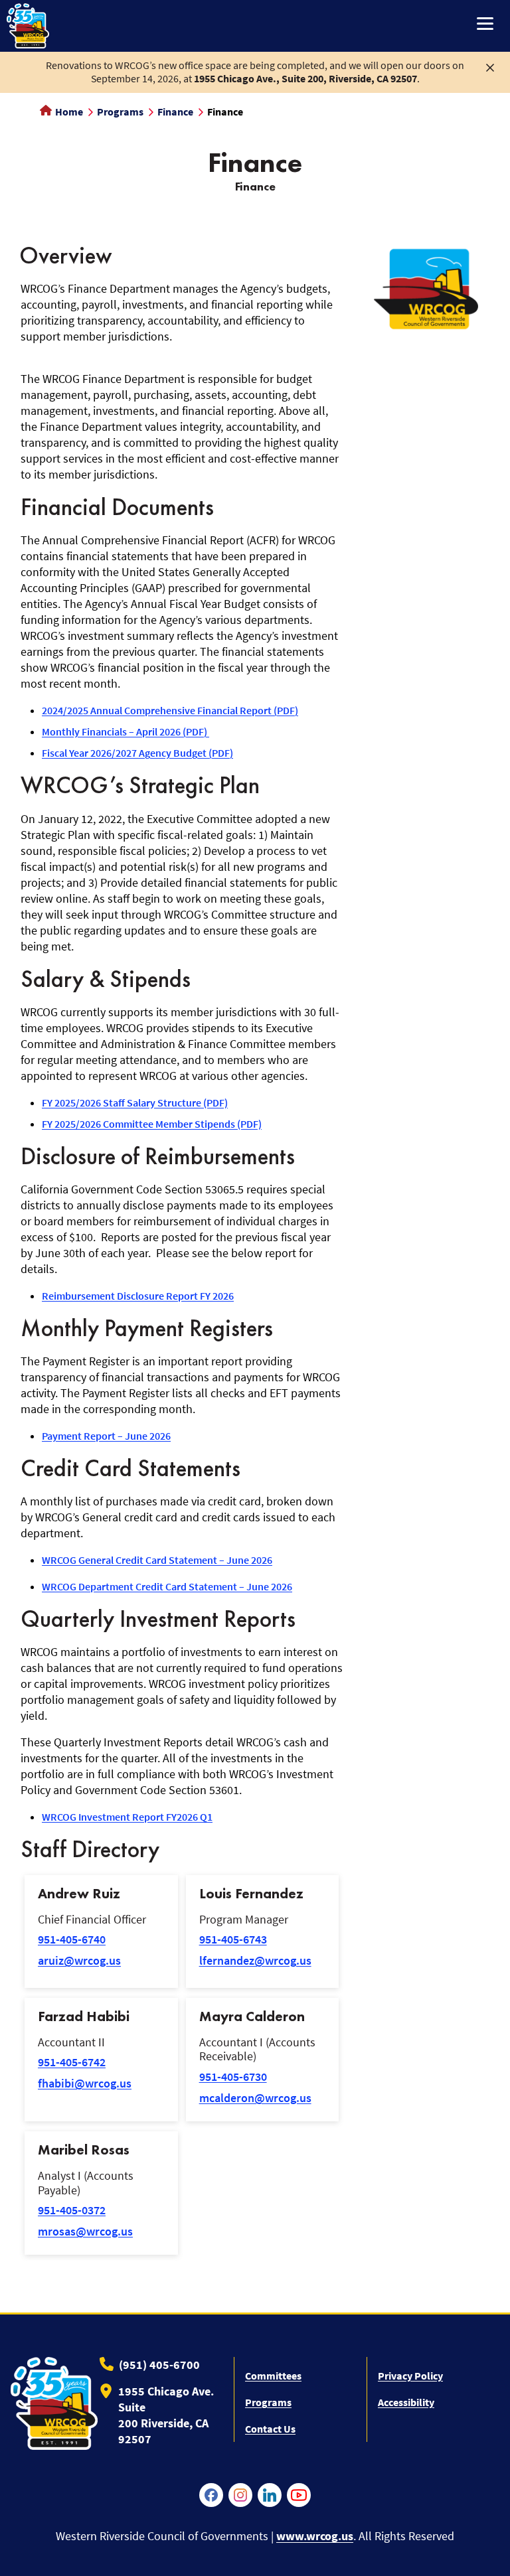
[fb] (211, 2495)
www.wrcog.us (315, 2536)
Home (68, 112)
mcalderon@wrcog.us (255, 2098)
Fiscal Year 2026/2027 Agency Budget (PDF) (137, 753)
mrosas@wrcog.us (85, 2231)
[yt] (299, 2495)
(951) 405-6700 (159, 2365)
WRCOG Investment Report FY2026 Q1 (127, 1817)
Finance (175, 112)
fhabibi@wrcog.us (85, 2083)
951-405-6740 (72, 1939)
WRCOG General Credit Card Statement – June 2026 (157, 1560)
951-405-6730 (233, 2077)
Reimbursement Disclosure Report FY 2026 (138, 1296)
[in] (270, 2495)
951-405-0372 (72, 2210)
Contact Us (270, 2429)
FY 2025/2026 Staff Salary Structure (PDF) (135, 1102)
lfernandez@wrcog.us (255, 1960)
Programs (120, 112)
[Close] (490, 66)
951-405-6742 (72, 2062)
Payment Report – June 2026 (106, 1436)
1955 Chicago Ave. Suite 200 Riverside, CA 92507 (166, 2415)
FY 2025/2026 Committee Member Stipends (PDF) (152, 1124)
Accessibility (406, 2402)
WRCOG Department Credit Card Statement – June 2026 (167, 1586)
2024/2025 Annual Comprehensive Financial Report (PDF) (170, 710)
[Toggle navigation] (485, 25)
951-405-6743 (233, 1939)
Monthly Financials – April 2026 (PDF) (126, 731)
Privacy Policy (410, 2376)
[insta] (240, 2495)
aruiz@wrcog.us (79, 1960)
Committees (273, 2376)
